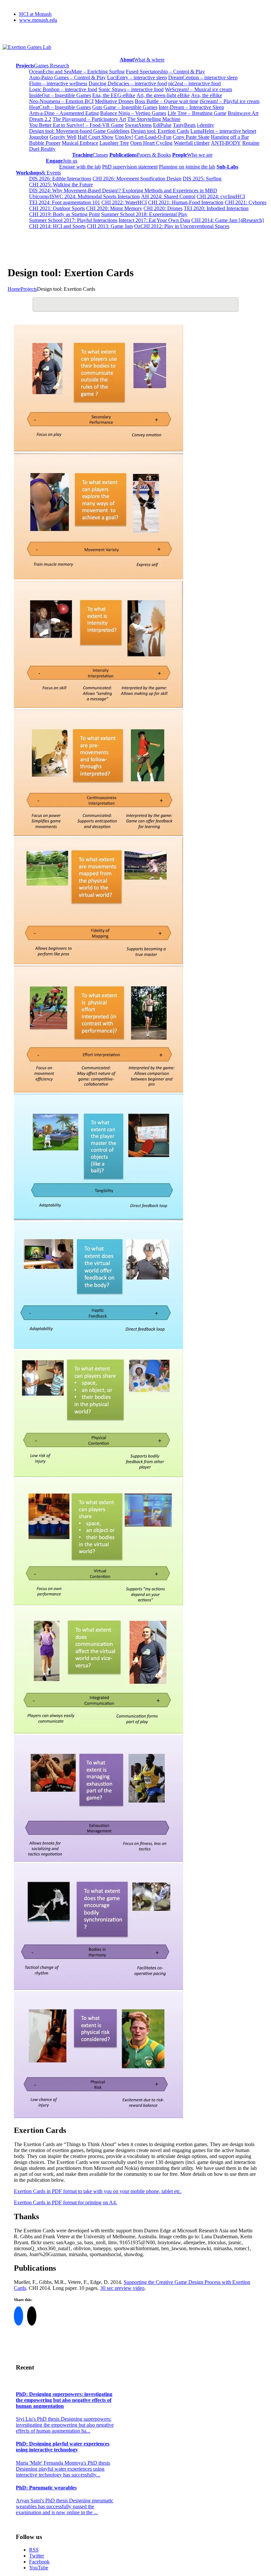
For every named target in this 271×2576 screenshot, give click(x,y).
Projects (29, 289)
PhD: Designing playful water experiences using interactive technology (63, 2447)
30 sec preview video (122, 2288)
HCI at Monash (35, 14)
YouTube (39, 2568)
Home (14, 289)
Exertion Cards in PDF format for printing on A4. (65, 2202)
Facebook (39, 2562)
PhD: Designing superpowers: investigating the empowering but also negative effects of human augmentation (64, 2400)
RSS (34, 2550)
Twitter (37, 2556)
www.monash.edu (38, 20)
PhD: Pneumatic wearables (46, 2488)
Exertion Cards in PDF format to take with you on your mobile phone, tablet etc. (98, 2191)
